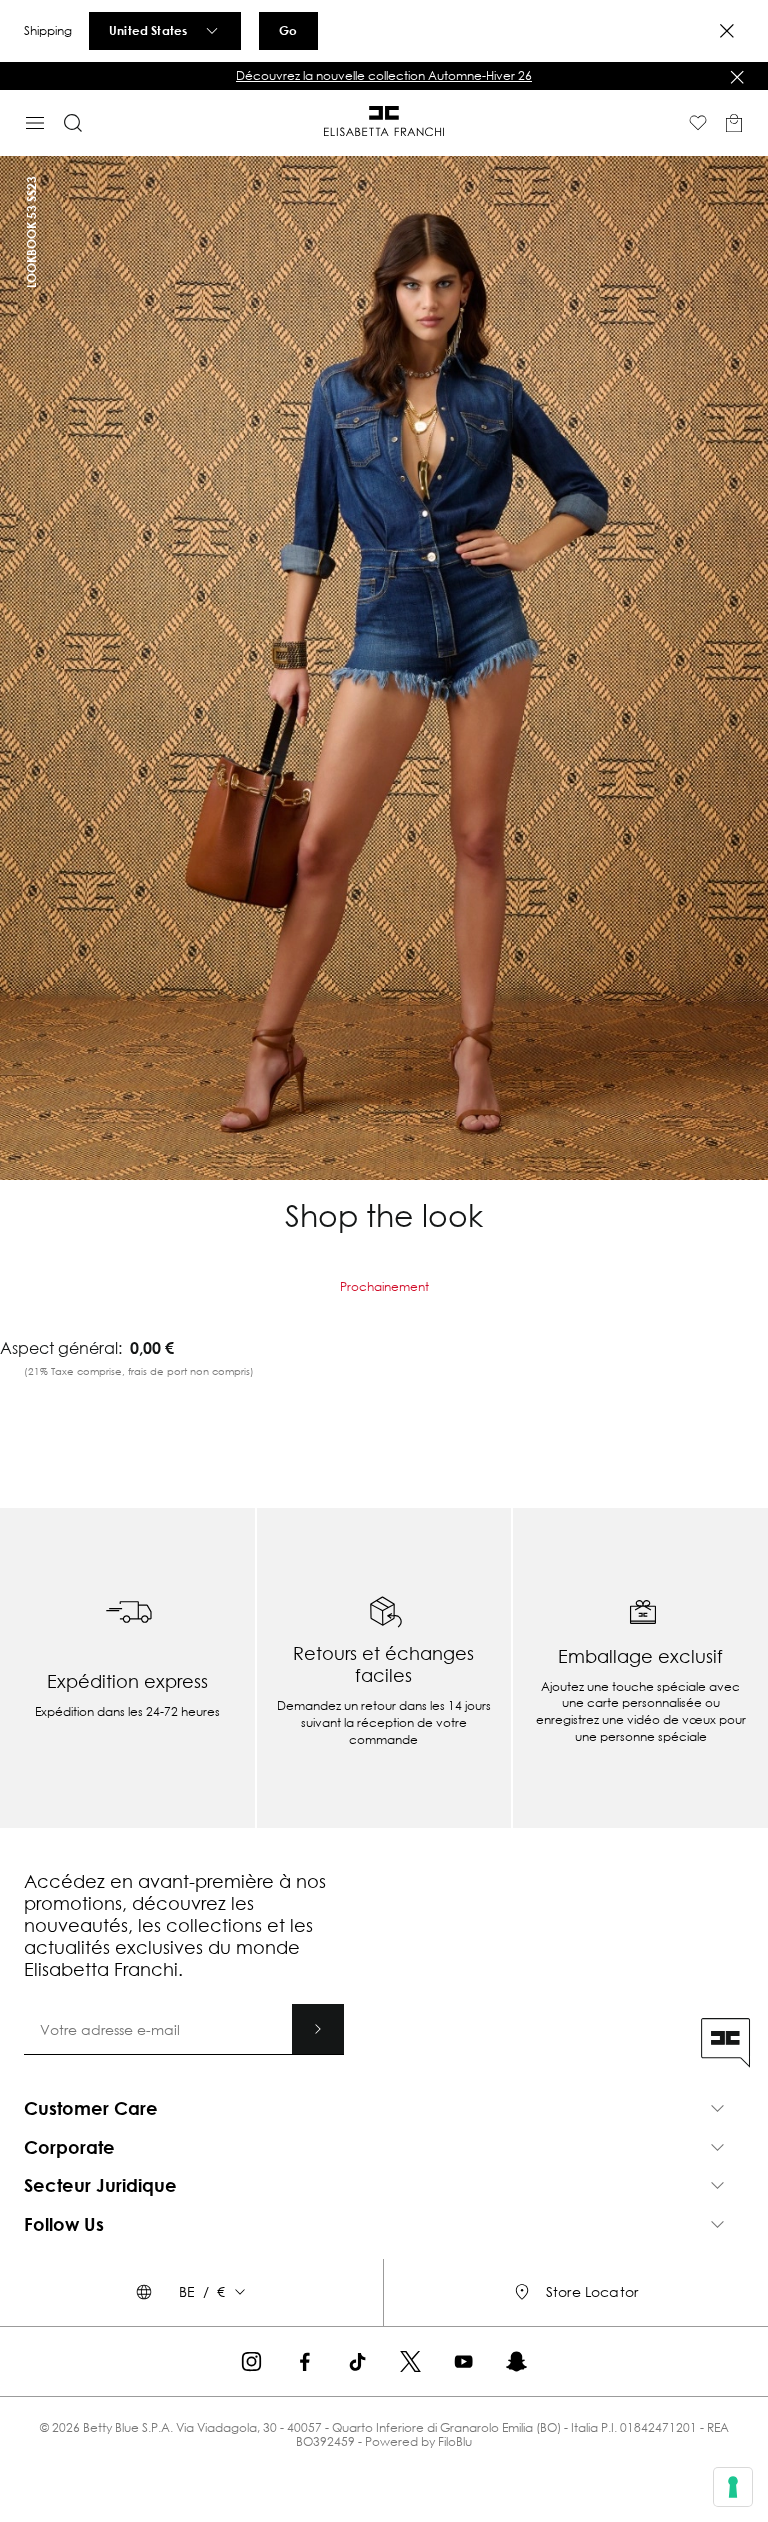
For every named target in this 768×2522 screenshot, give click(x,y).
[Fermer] (737, 77)
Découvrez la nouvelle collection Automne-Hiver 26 (384, 75)
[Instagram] (251, 2361)
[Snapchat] (516, 2361)
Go (288, 30)
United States (148, 30)
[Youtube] (463, 2361)
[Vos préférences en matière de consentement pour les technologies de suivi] (733, 2487)
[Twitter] (410, 2361)
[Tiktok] (357, 2361)
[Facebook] (304, 2361)
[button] (384, 76)
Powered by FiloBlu (418, 2441)
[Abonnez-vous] (318, 2029)
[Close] (727, 31)
